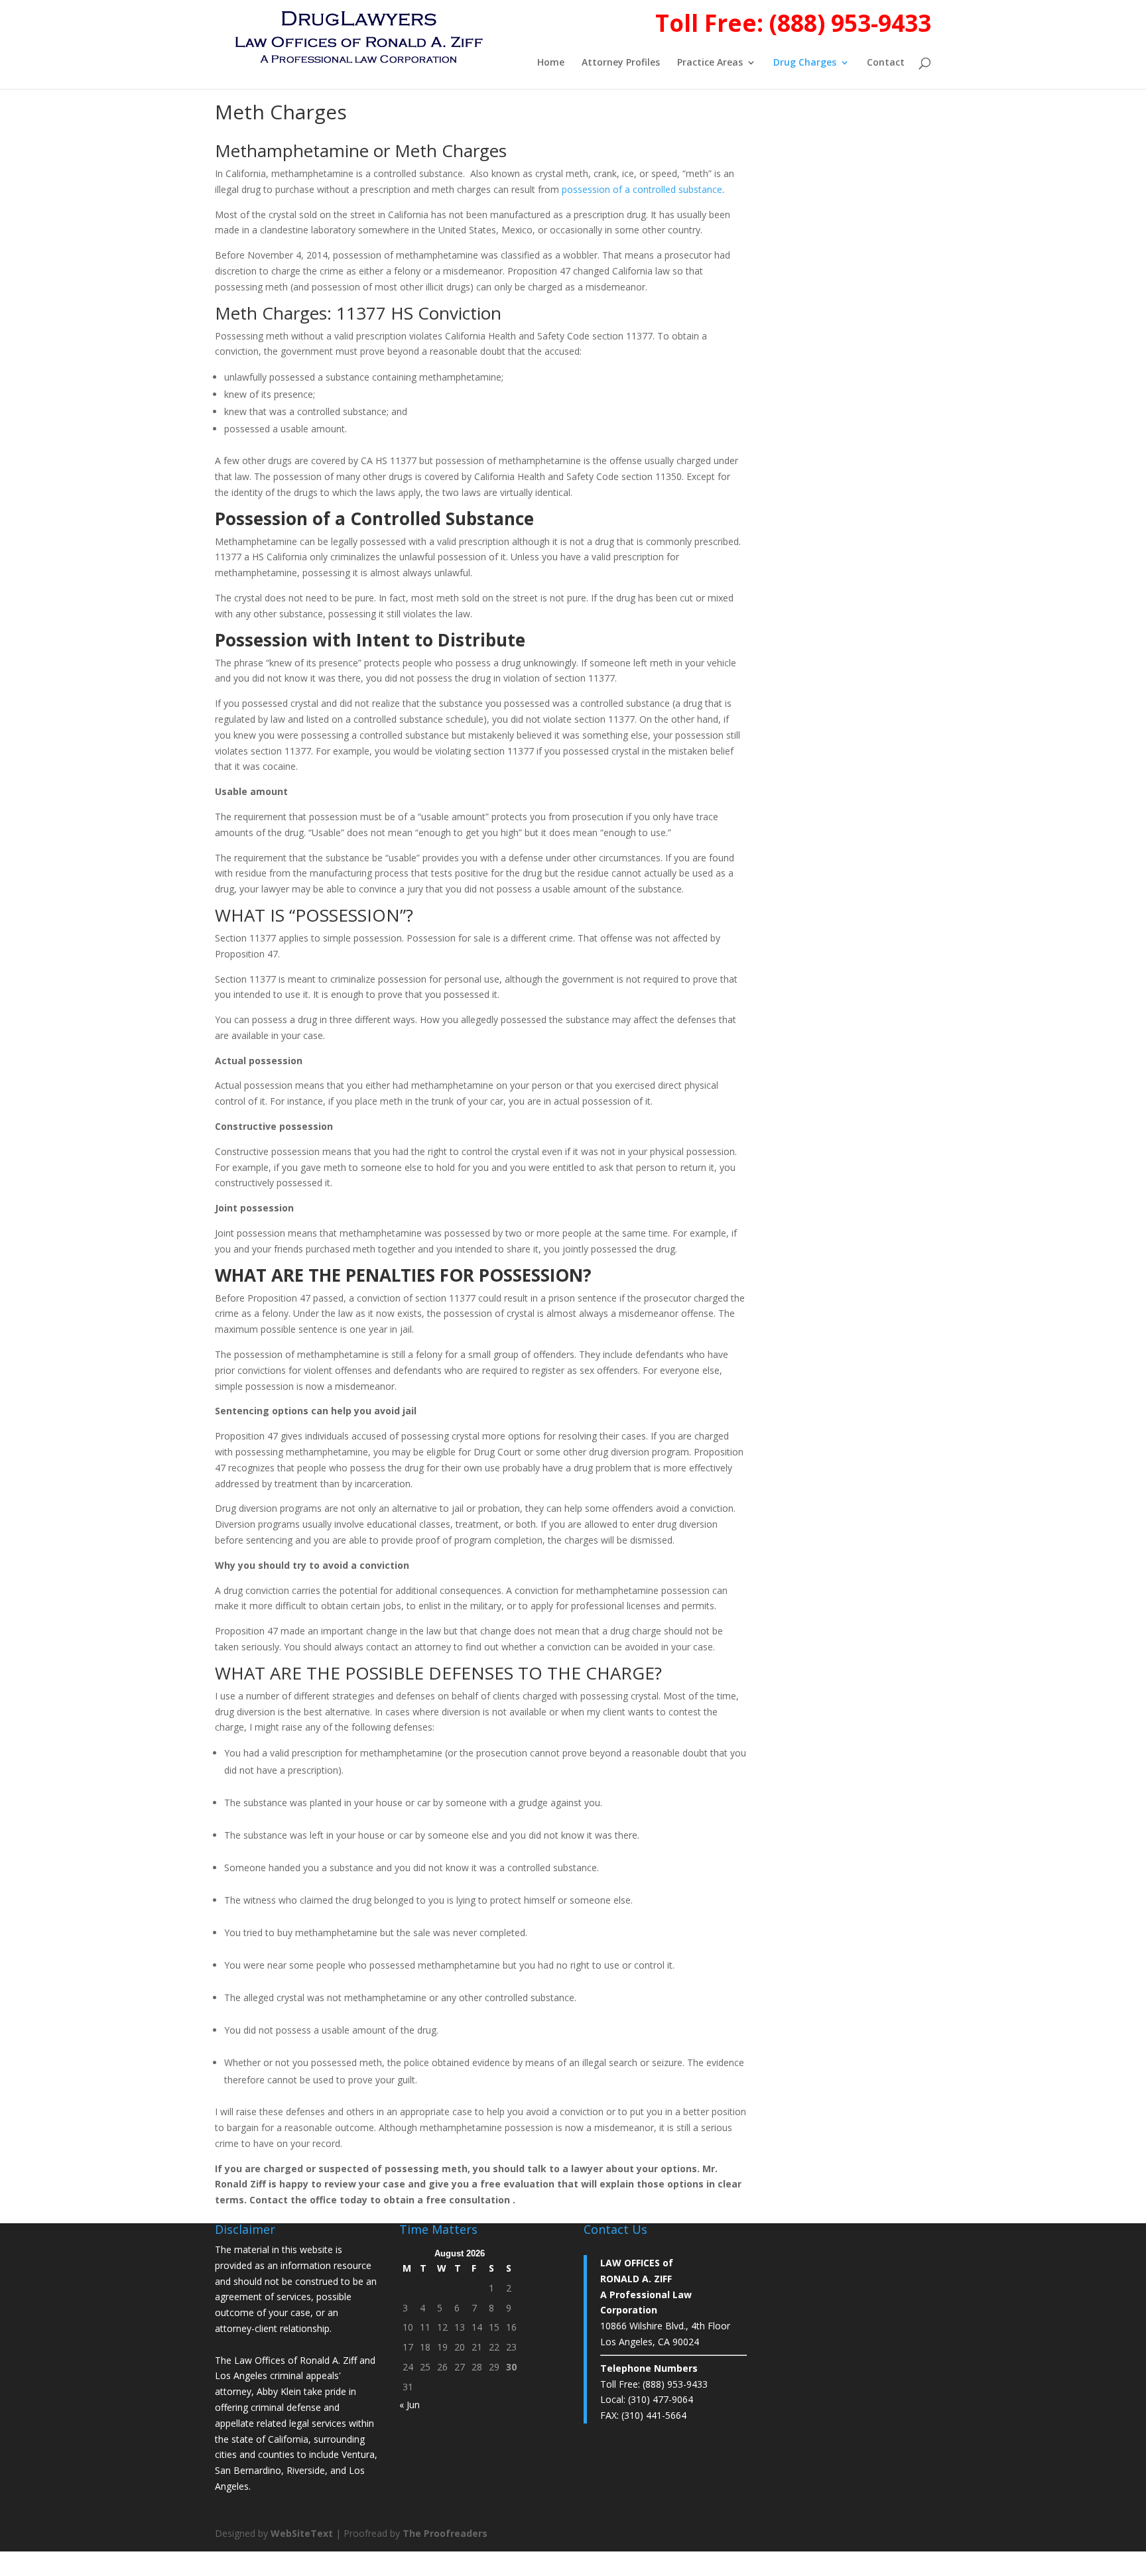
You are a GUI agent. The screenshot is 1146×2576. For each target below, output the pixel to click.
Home (551, 63)
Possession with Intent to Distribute (370, 640)
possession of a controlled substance (642, 189)
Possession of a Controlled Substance (374, 519)
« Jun (410, 2405)
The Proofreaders (445, 2533)
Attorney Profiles (621, 63)
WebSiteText (302, 2533)
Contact (886, 63)
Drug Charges (805, 63)
